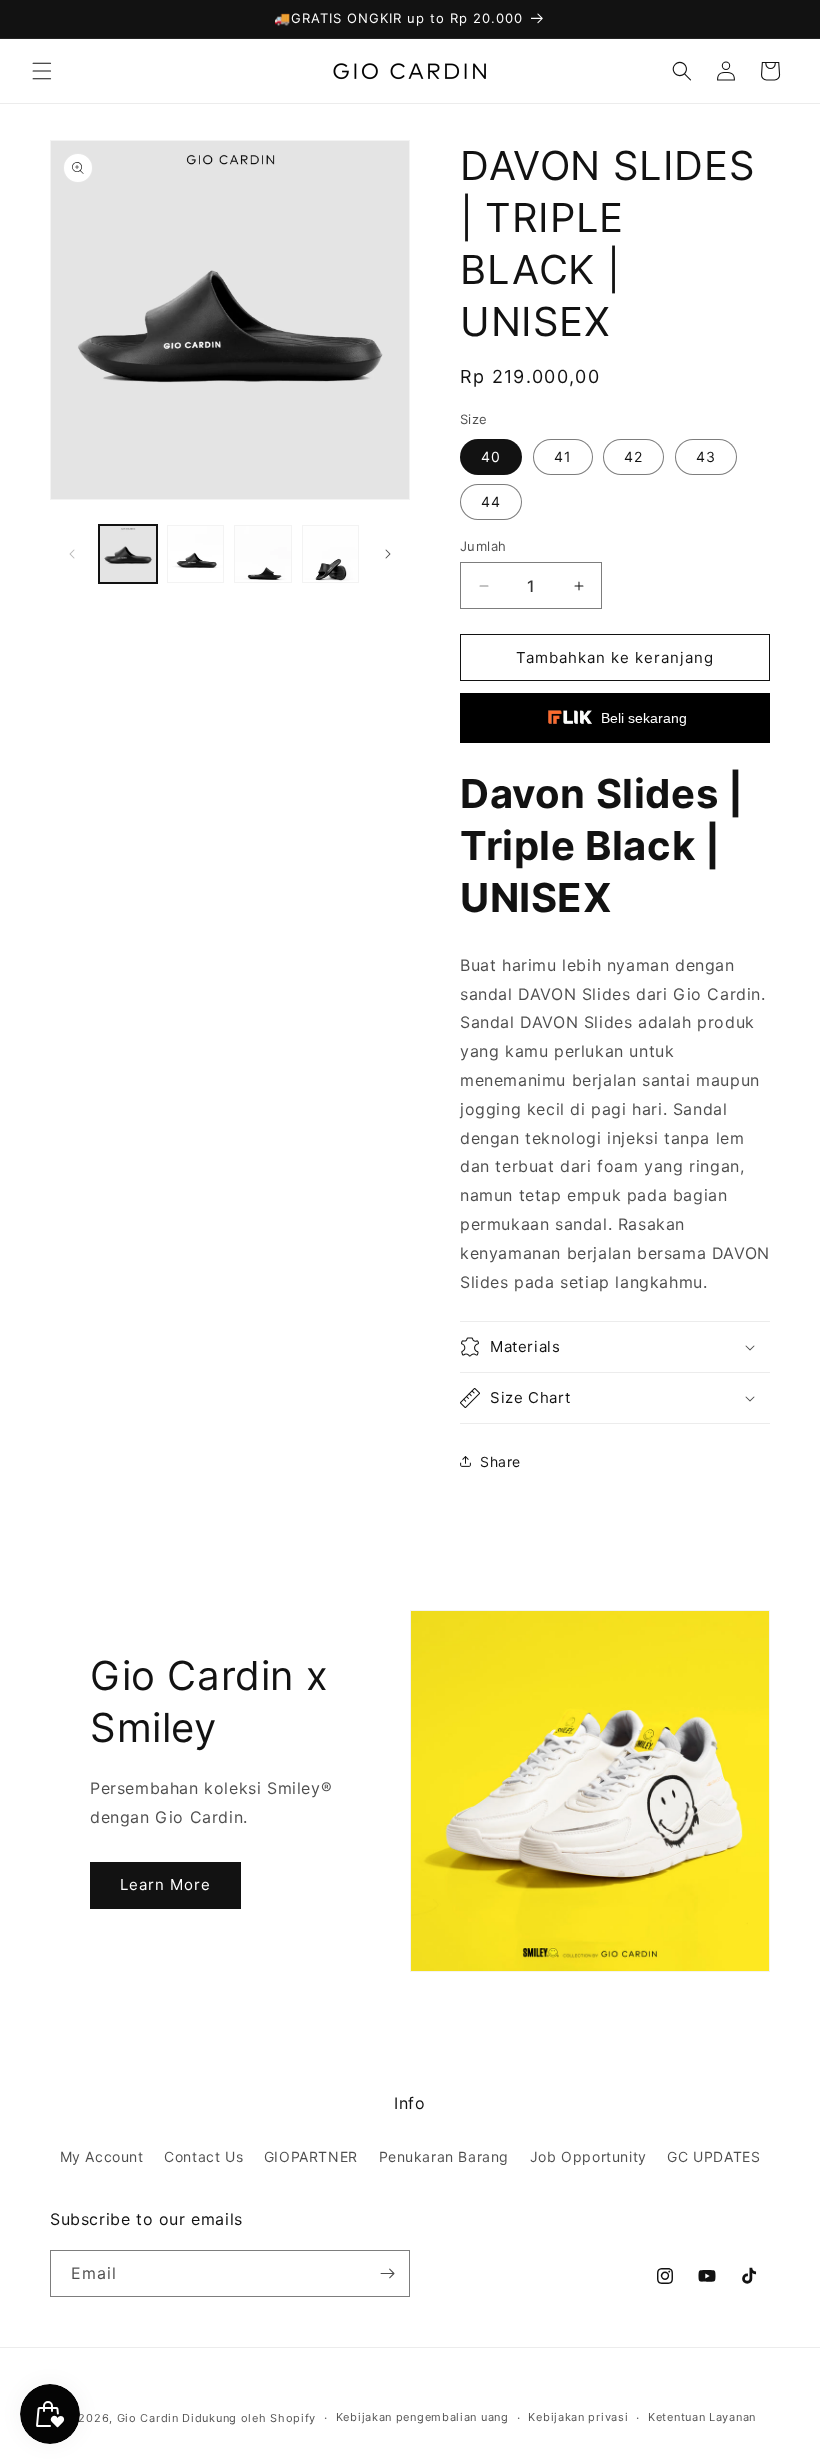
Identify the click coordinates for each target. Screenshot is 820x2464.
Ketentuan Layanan (702, 2417)
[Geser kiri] (72, 554)
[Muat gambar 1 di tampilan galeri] (128, 554)
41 (563, 456)
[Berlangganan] (387, 2273)
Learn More (165, 1884)
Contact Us (203, 2156)
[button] (42, 71)
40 (491, 456)
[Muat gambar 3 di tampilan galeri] (263, 554)
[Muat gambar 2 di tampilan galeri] (196, 554)
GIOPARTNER (311, 2156)
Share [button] (500, 1461)
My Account (102, 2156)
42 (633, 456)
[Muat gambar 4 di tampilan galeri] (331, 554)
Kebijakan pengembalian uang (422, 2417)
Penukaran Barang (444, 2156)
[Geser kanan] (388, 554)
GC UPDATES (713, 2156)
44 (491, 501)
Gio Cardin (148, 2418)
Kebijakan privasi (578, 2417)
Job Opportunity (588, 2156)
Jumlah (483, 546)
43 (706, 456)
